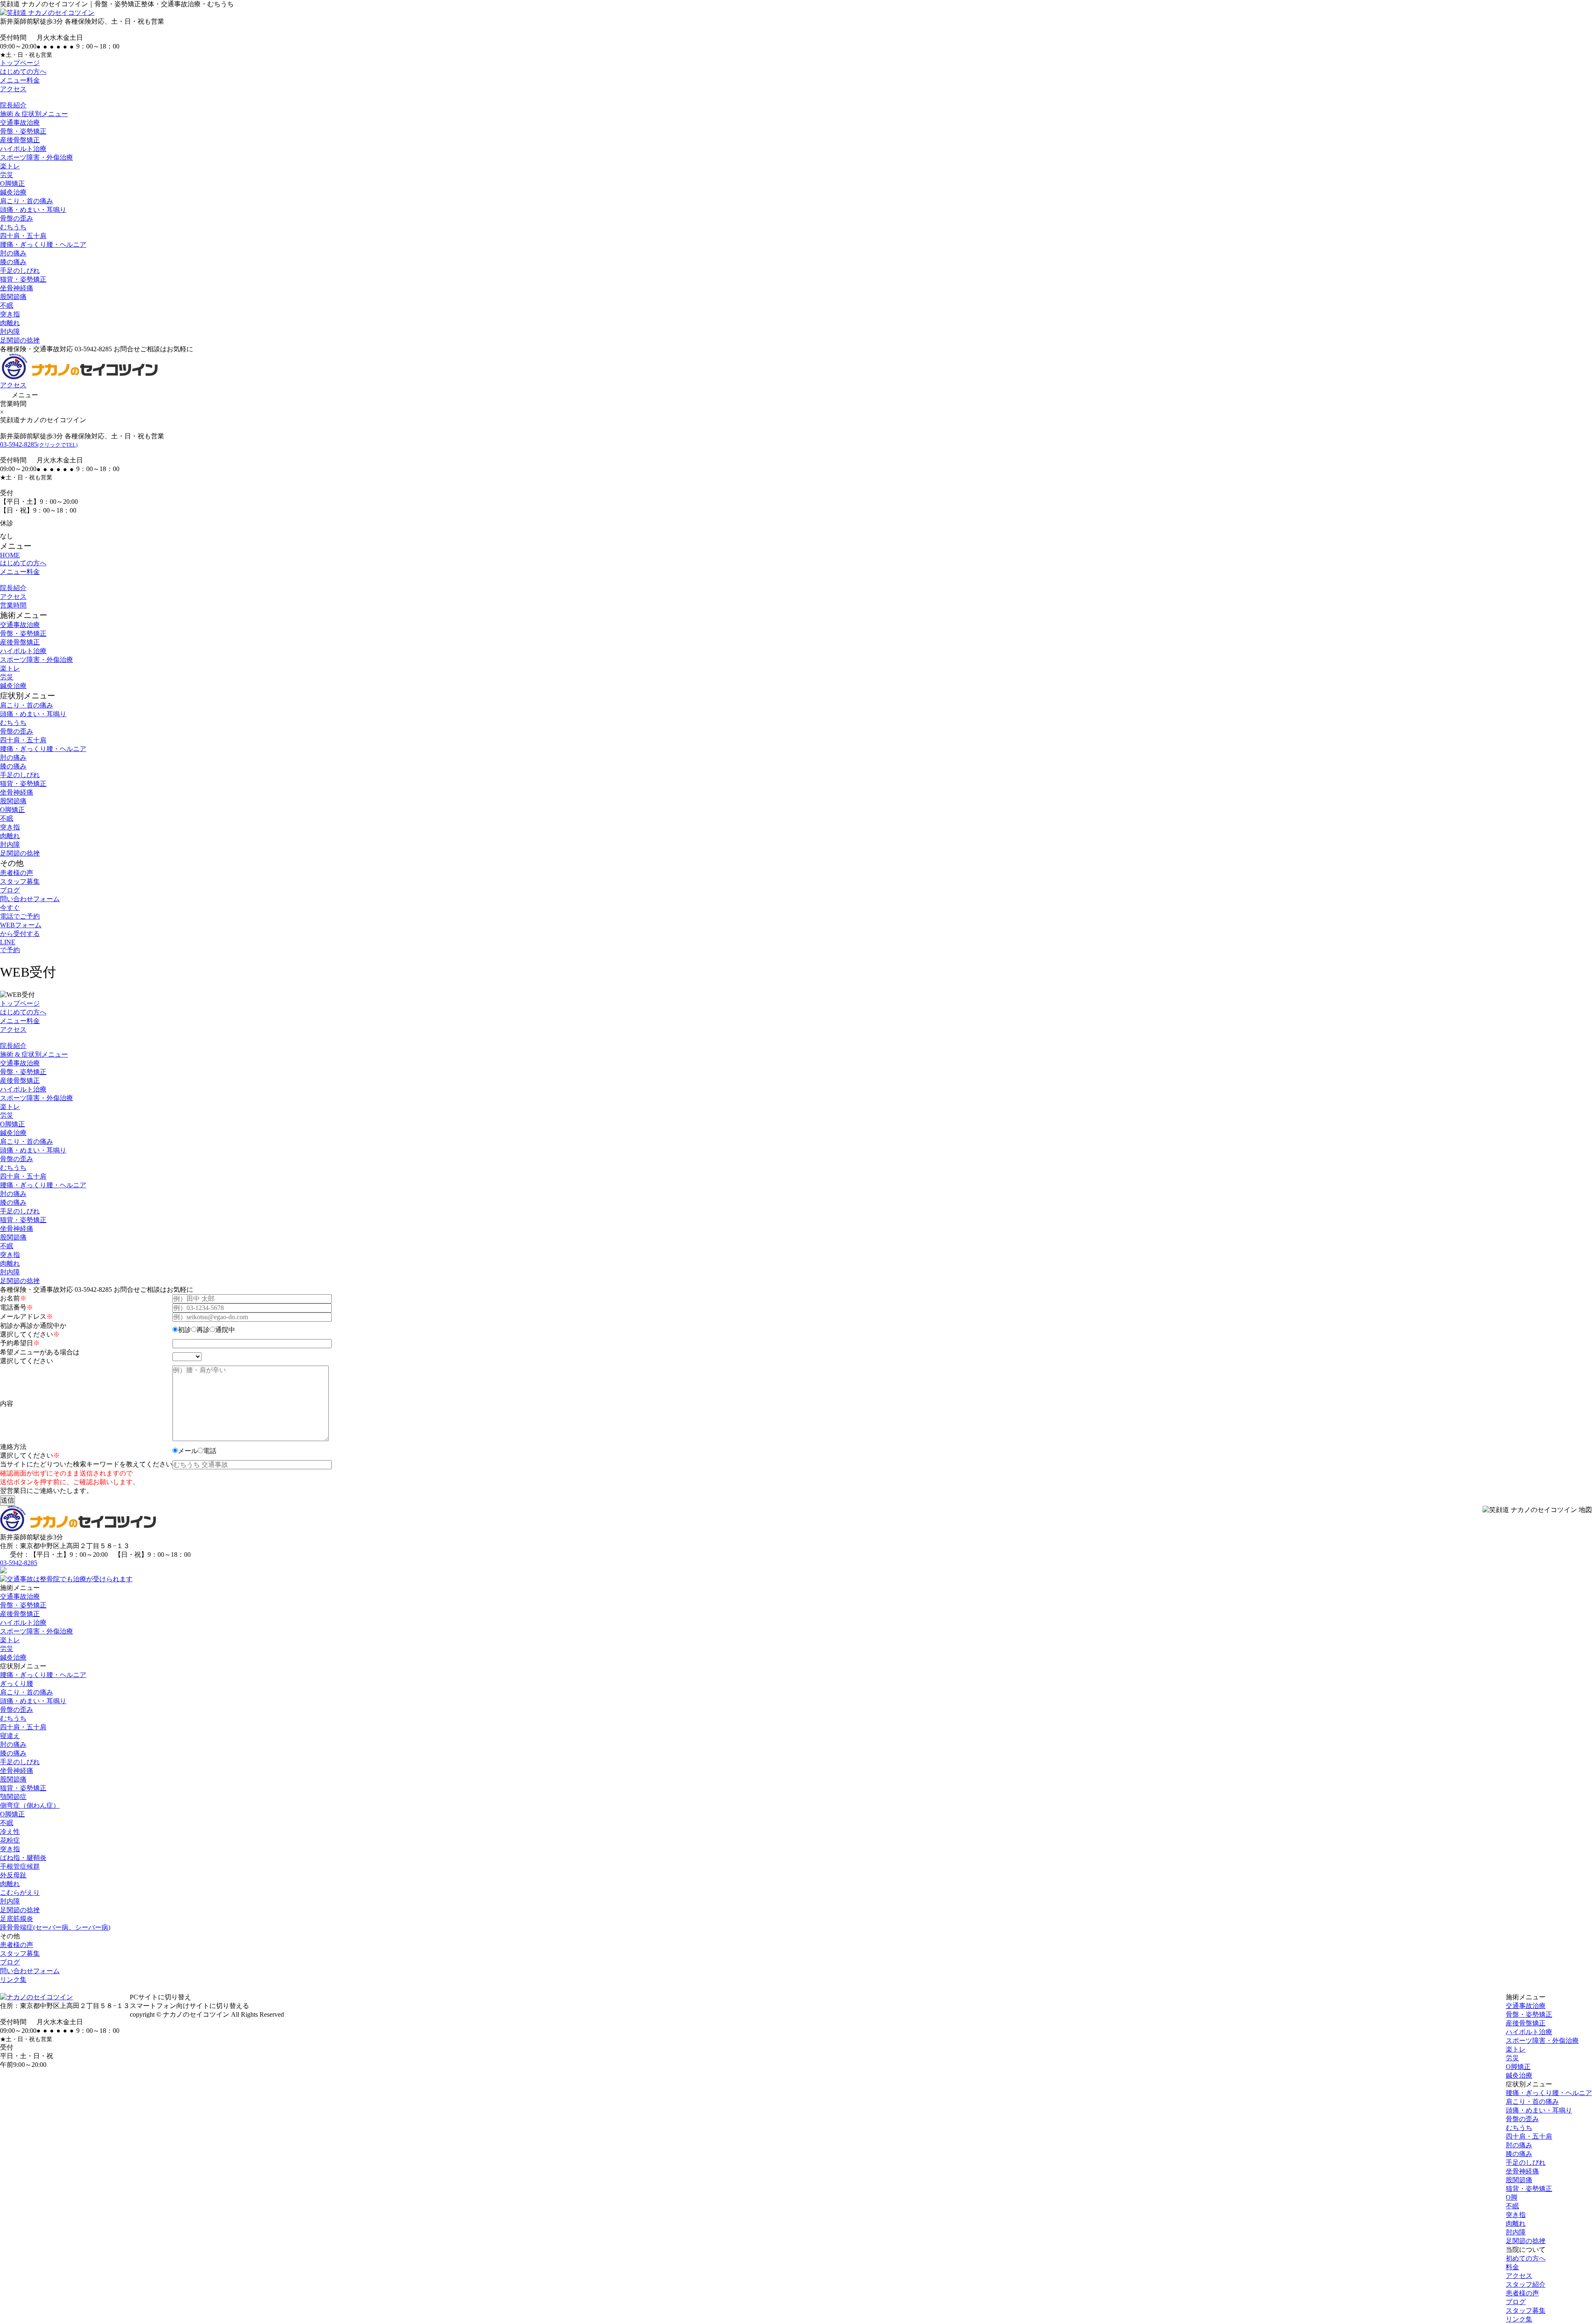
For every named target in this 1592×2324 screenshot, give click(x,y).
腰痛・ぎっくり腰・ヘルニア (43, 244)
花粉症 (10, 1840)
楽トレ (10, 166)
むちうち (13, 227)
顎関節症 (13, 1797)
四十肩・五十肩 (23, 236)
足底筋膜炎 (17, 1919)
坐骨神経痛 (17, 288)
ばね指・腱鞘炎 (23, 1858)
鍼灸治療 (13, 192)
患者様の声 (17, 873)
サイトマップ (311, 2014)
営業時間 (13, 605)
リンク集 (13, 1980)
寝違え (10, 1736)
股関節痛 (13, 297)
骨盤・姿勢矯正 (23, 131)
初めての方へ (1526, 2258)
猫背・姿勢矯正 (23, 279)
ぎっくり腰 (17, 1683)
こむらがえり (20, 1893)
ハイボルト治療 (23, 149)
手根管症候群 (20, 1866)
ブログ (10, 890)
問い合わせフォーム (30, 899)
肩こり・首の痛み (27, 201)
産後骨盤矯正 (20, 140)
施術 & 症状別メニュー (34, 114)
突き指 (10, 314)
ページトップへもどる (796, 1989)
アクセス (13, 89)
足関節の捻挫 (20, 340)
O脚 (1512, 2197)
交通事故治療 (20, 123)
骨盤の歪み (17, 218)
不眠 (7, 305)
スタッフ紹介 (1526, 2284)
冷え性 (10, 1832)
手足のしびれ (20, 271)
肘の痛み (13, 253)
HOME (10, 555)
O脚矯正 (12, 184)
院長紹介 (13, 105)
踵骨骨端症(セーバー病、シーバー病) (55, 1927)
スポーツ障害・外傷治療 (36, 157)
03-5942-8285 (39, 444)
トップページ (20, 63)
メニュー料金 (20, 80)
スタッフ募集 (20, 881)
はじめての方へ (23, 72)
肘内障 (10, 332)
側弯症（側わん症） (30, 1805)
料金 (1512, 2267)
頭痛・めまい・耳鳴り (33, 210)
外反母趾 (13, 1875)
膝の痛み (13, 262)
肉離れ (10, 323)
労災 (7, 175)
